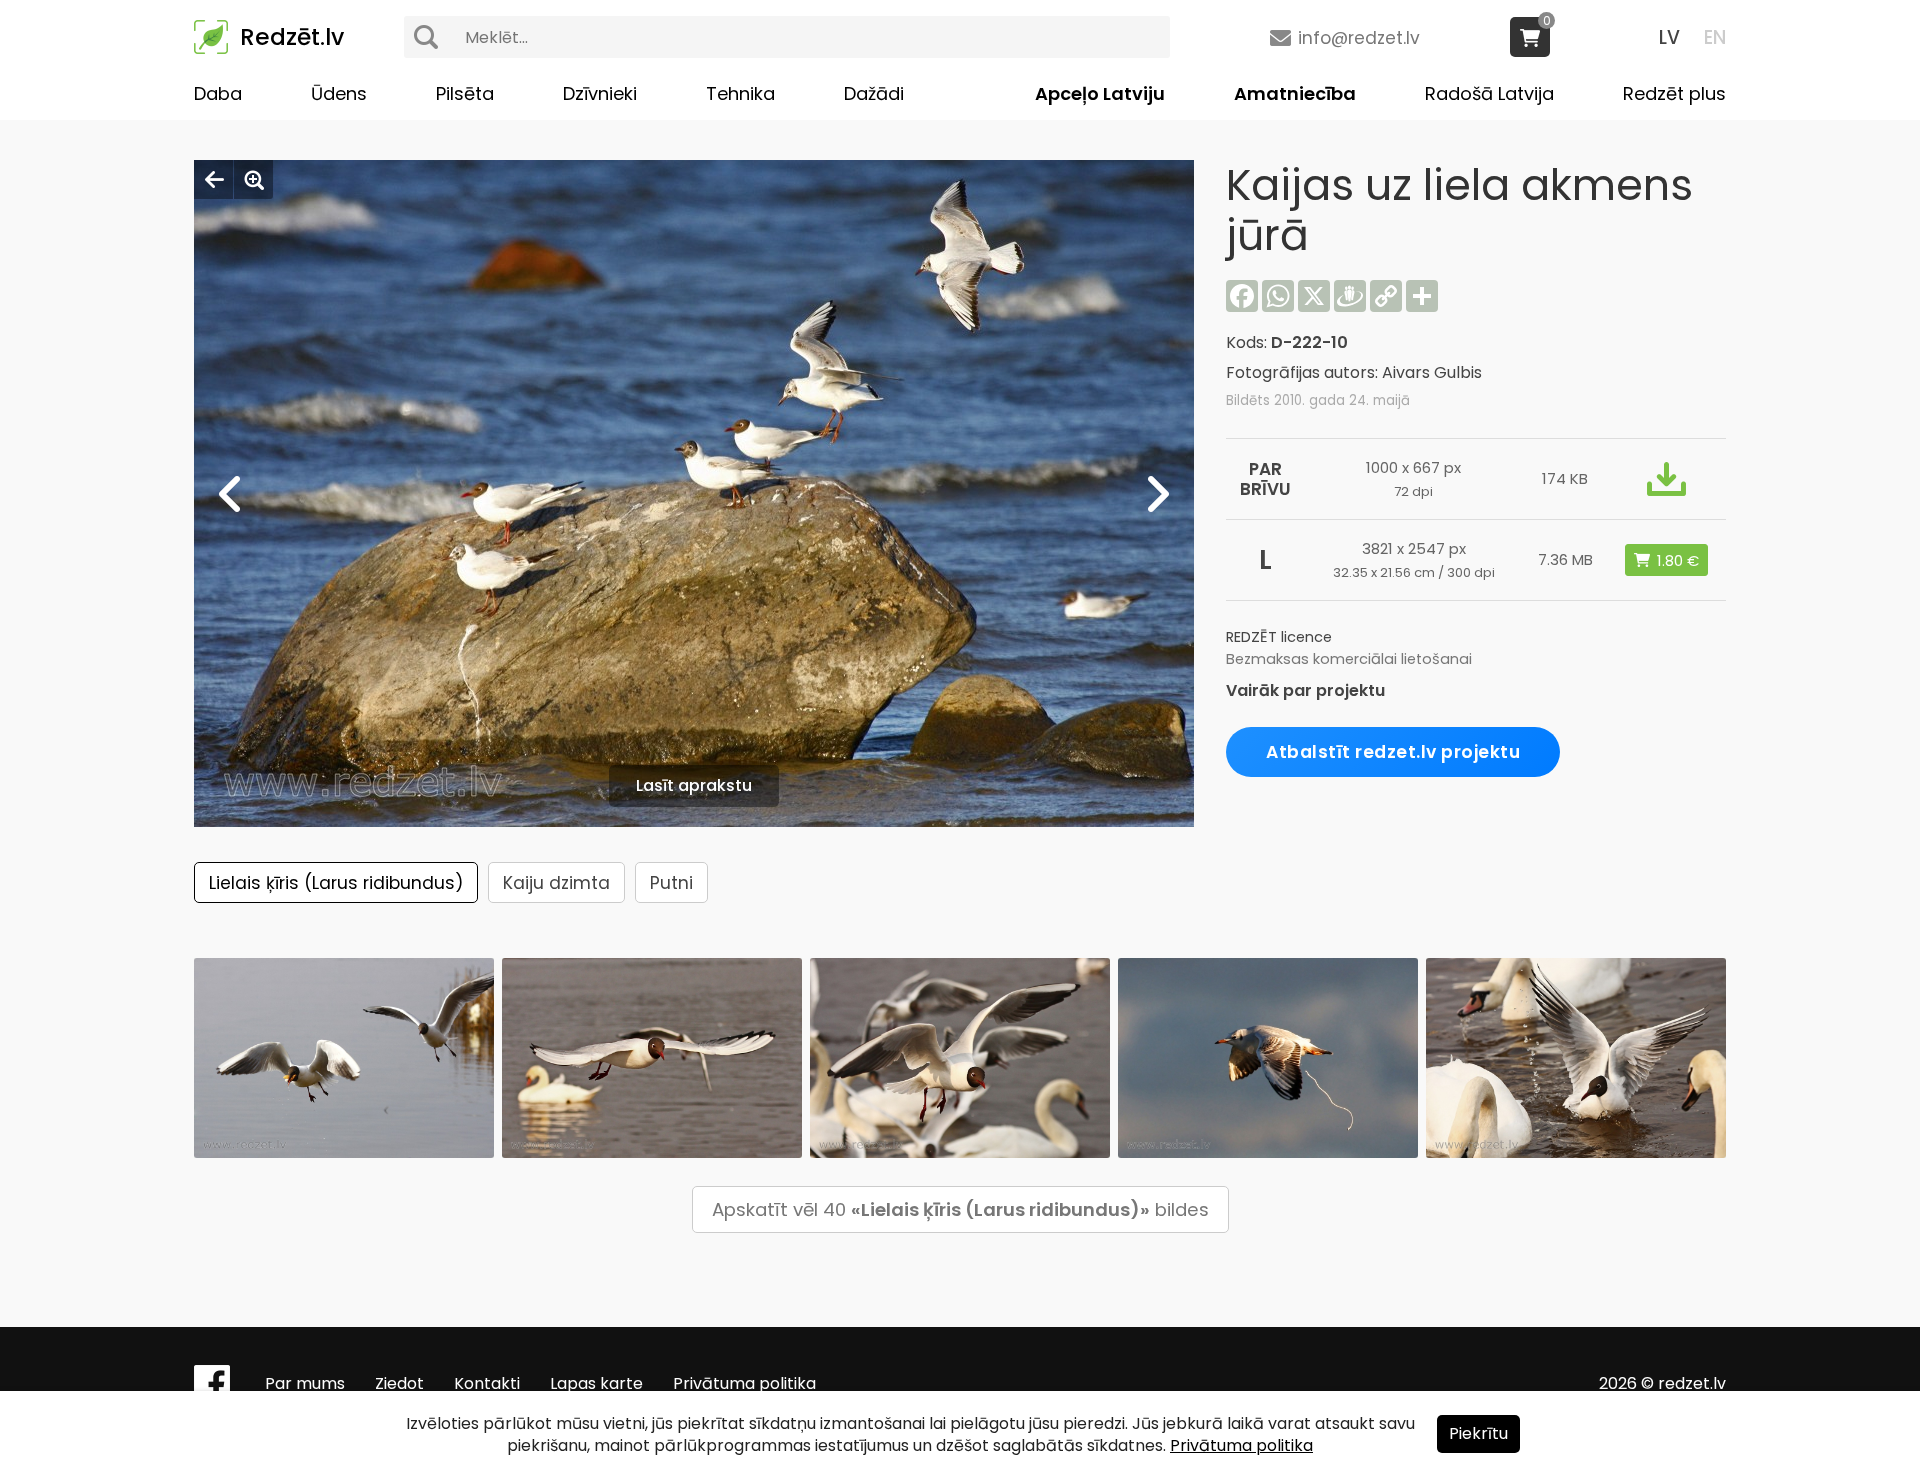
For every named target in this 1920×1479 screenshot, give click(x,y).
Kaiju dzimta (556, 883)
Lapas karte (596, 1383)
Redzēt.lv (292, 37)
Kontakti (487, 1383)
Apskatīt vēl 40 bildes (960, 1209)
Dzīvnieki (600, 93)
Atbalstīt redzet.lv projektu (1393, 752)
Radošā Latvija (1489, 93)
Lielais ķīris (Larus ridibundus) (336, 883)
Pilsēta (465, 93)
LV (1669, 37)
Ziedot (399, 1383)
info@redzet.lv (1359, 38)
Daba (218, 93)
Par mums (305, 1383)
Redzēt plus (1674, 93)
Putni (671, 883)
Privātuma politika (744, 1383)
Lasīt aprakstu (694, 785)
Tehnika (740, 93)
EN (1715, 37)
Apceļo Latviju (1100, 93)
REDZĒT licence (1279, 637)
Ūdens (339, 93)
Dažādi (874, 93)
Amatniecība (1295, 93)
